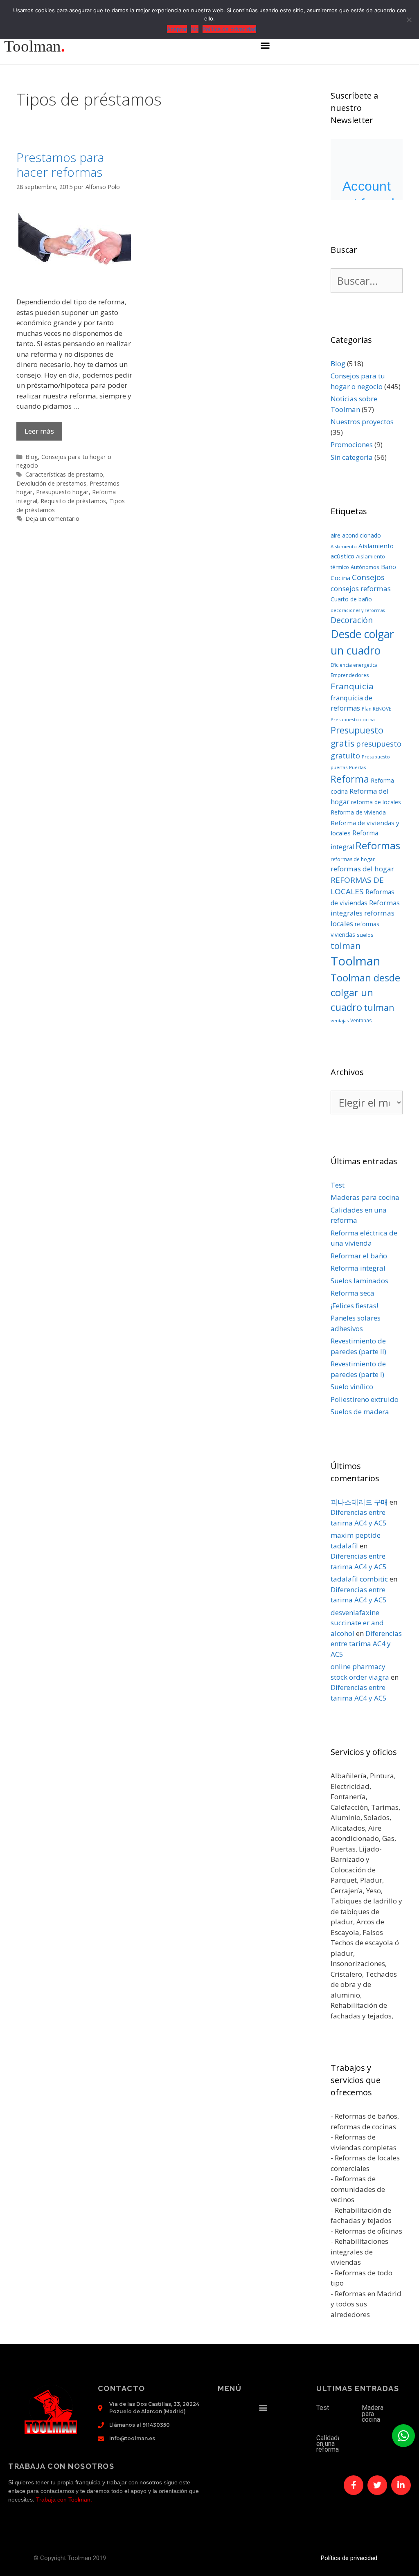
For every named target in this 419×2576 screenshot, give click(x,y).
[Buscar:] (367, 282)
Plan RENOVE (376, 709)
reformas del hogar (362, 869)
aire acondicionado (356, 535)
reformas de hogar (353, 859)
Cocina (340, 578)
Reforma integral (358, 1268)
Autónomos (365, 567)
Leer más (39, 431)
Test (338, 1185)
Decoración (352, 620)
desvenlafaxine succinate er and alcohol (357, 1623)
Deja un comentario (52, 519)
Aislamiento (344, 546)
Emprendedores (350, 675)
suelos (365, 935)
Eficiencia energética (354, 665)
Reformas (378, 845)
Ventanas (361, 1020)
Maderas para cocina (365, 1197)
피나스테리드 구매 (359, 1502)
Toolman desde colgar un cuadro (365, 992)
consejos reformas (361, 588)
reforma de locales (376, 802)
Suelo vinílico (352, 1387)
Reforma (350, 779)
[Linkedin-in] (401, 2485)
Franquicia (352, 686)
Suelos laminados (359, 1281)
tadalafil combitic (359, 1579)
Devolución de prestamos (51, 483)
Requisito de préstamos (73, 501)
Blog (32, 457)
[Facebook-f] (354, 2485)
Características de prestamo (64, 474)
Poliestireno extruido (365, 1399)
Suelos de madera (360, 1412)
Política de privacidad (349, 2558)
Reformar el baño (359, 1256)
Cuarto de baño (351, 599)
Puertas (357, 767)
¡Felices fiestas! (354, 1306)
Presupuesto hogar (62, 492)
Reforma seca (353, 1293)
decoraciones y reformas (358, 610)
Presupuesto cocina (353, 719)
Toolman (355, 961)
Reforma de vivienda (358, 812)
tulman (379, 1007)
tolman (346, 946)
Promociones (352, 444)
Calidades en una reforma (331, 2444)
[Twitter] (377, 2485)
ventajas (340, 1020)
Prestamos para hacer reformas (60, 165)
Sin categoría (352, 457)
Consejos (368, 577)
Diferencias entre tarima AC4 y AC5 (366, 1644)
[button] (265, 45)
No (195, 29)
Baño (389, 567)
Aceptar (177, 29)
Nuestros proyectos (362, 422)
